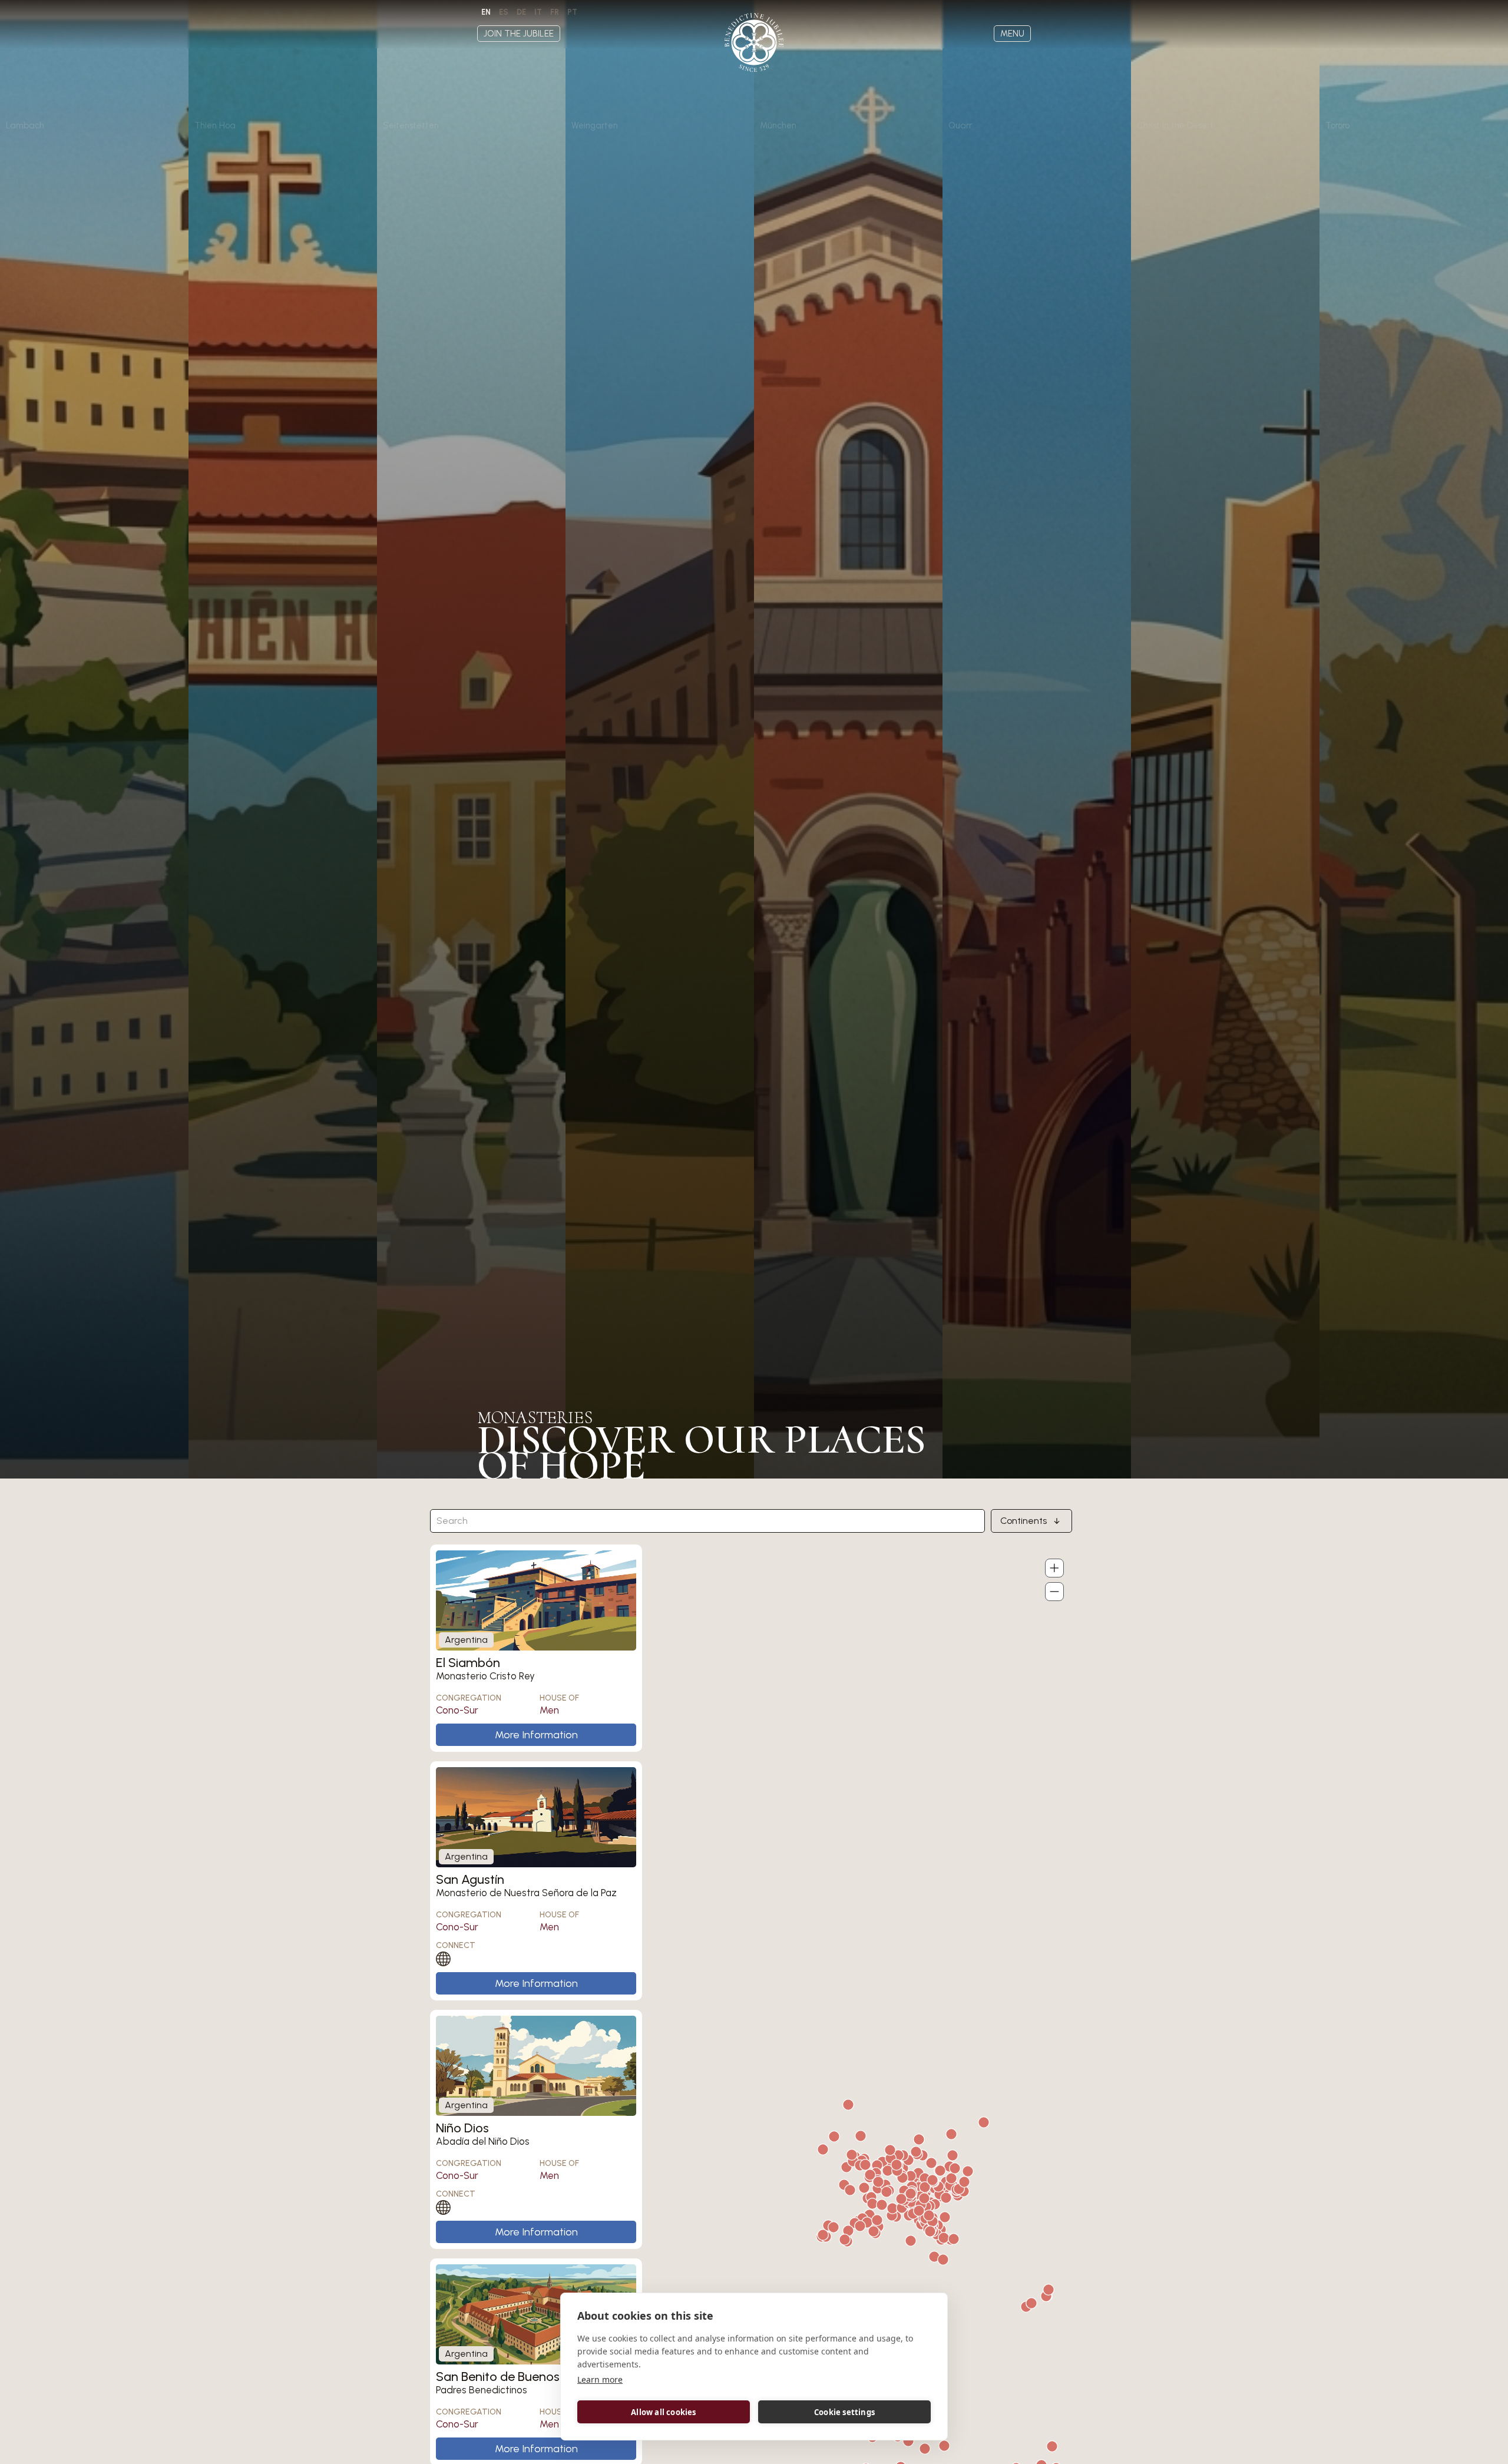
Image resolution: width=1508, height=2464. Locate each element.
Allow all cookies (663, 2412)
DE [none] (521, 12)
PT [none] (572, 12)
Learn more (600, 2379)
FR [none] (555, 12)
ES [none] (504, 12)
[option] (504, 12)
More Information (536, 1735)
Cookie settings (844, 2412)
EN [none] (486, 12)
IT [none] (538, 12)
